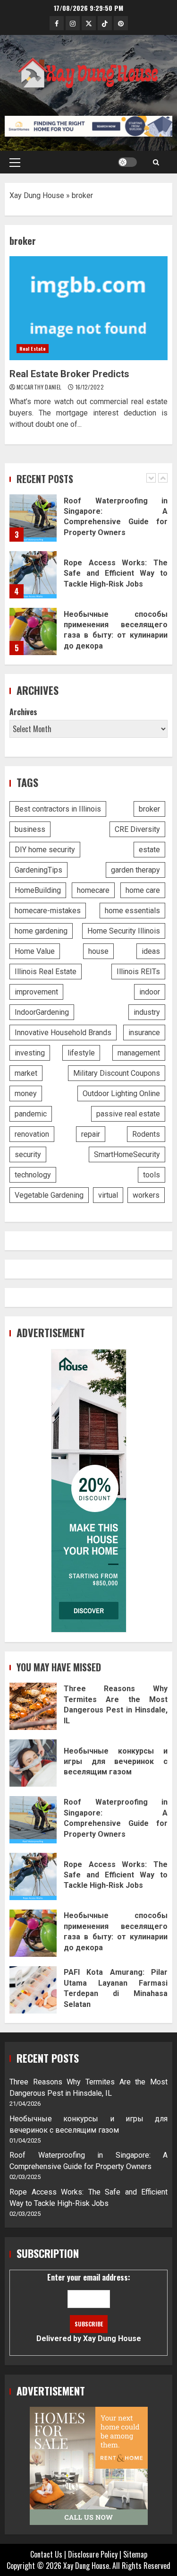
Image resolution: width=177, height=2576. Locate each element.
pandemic (31, 1114)
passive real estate (128, 1114)
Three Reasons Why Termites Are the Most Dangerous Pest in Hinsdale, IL (33, 1706)
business (30, 829)
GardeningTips (38, 870)
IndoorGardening (42, 1012)
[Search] (156, 162)
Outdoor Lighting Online (121, 1094)
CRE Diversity (137, 829)
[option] (88, 523)
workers (146, 1195)
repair (91, 1134)
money (26, 1094)
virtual (108, 1195)
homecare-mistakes (48, 911)
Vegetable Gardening (49, 1195)
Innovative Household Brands (63, 1033)
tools (152, 1175)
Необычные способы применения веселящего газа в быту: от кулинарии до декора (33, 631)
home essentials (132, 911)
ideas (151, 951)
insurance (144, 1033)
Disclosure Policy (93, 2554)
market (26, 1073)
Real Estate (33, 349)
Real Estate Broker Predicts (88, 308)
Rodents (146, 1134)
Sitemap (135, 2554)
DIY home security (45, 850)
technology (33, 1175)
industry (147, 1012)
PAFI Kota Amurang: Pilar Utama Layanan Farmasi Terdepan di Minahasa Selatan (33, 1990)
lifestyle (81, 1053)
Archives (23, 712)
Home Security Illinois (124, 931)
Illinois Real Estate (46, 972)
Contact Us (46, 2554)
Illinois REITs (138, 972)
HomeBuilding (38, 890)
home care (143, 890)
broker (149, 809)
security (28, 1154)
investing (30, 1053)
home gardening (41, 931)
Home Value (35, 951)
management (139, 1053)
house (98, 951)
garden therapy (135, 870)
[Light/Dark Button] (127, 162)
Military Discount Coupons (117, 1073)
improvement (36, 992)
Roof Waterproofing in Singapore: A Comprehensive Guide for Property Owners (33, 518)
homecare (93, 890)
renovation (32, 1134)
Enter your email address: (89, 2307)
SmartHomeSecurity (127, 1154)
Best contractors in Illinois (58, 809)
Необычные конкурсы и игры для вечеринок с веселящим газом (33, 1763)
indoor (150, 992)
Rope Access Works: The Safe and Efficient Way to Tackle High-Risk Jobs (33, 575)
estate (149, 850)
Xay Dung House (37, 195)
